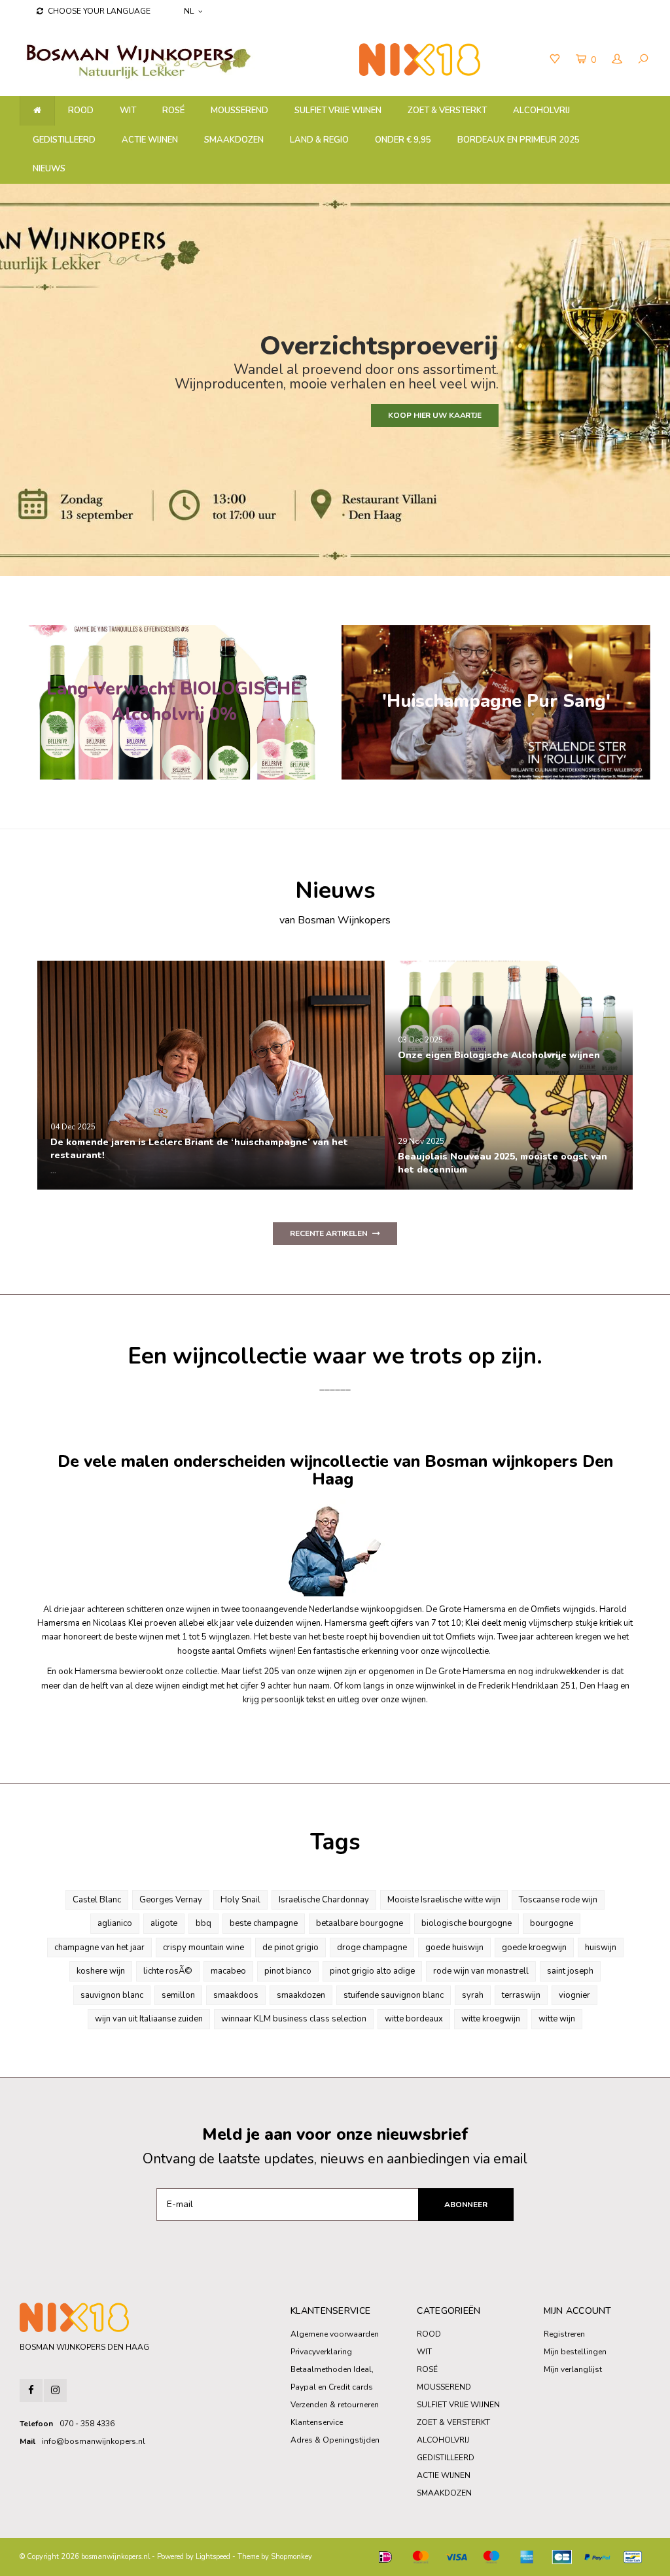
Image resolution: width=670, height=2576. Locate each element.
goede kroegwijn (534, 1948)
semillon (178, 1995)
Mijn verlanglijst (573, 2369)
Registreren (564, 2334)
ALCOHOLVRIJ (541, 111)
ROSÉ (173, 111)
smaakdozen (301, 1995)
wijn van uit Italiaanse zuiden (149, 2019)
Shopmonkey (291, 2557)
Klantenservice (317, 2422)
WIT (128, 111)
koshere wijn (101, 1971)
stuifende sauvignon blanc (394, 1995)
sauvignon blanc (112, 1995)
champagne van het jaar (99, 1948)
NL (189, 11)
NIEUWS (49, 169)
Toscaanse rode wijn (558, 1900)
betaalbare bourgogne (360, 1923)
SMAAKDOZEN (234, 140)
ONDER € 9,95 (403, 140)
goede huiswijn (454, 1948)
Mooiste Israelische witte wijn (444, 1900)
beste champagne (264, 1923)
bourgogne (552, 1923)
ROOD (81, 111)
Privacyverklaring (321, 2352)
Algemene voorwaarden (335, 2334)
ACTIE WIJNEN (150, 140)
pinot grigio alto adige (372, 1971)
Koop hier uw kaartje (435, 415)
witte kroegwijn (491, 2019)
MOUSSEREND (239, 111)
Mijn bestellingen (575, 2352)
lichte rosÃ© (168, 1971)
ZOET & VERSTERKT (447, 111)
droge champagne (372, 1948)
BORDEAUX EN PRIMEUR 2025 (519, 140)
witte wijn (557, 2019)
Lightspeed (213, 2557)
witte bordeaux (414, 2019)
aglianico (115, 1923)
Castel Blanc (97, 1900)
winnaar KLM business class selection (294, 2019)
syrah (473, 1995)
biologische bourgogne (467, 1923)
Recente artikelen (329, 1233)
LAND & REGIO (319, 140)
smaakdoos (236, 1995)
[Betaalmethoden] (385, 2557)
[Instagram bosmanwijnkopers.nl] (55, 2391)
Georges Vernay (171, 1900)
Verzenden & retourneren (335, 2405)
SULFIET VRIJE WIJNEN (338, 111)
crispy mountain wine (203, 1948)
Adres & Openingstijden (335, 2440)
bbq (203, 1923)
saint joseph (570, 1971)
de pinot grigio (291, 1948)
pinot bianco (288, 1971)
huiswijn (601, 1948)
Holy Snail (240, 1900)
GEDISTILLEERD (64, 140)
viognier (574, 1995)
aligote (164, 1923)
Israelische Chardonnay (324, 1900)
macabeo (228, 1971)
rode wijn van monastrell (481, 1971)
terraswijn (521, 1995)
